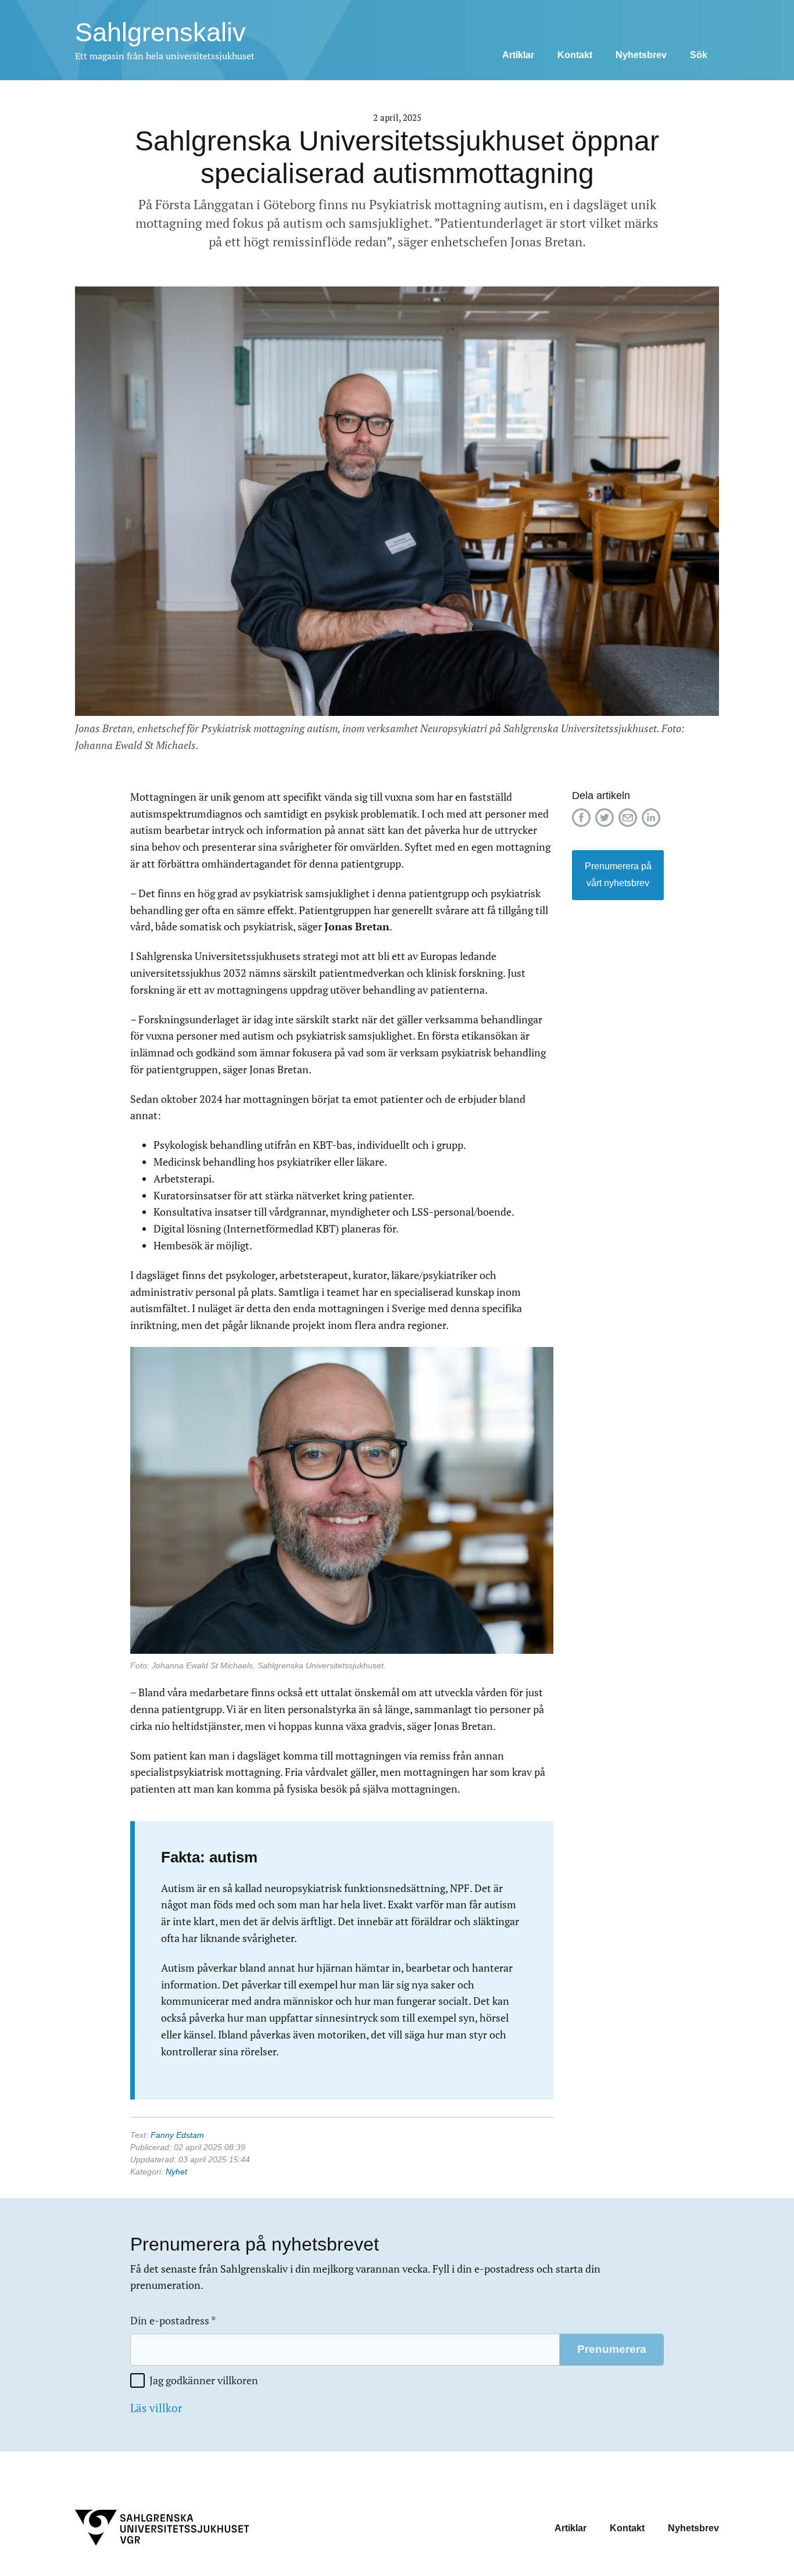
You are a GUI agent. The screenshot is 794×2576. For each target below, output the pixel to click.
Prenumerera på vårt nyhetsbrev (618, 875)
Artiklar (518, 55)
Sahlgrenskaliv (160, 32)
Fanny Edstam (177, 2135)
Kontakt (575, 55)
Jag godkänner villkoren (204, 2380)
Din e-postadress (173, 2321)
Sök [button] (699, 55)
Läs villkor (156, 2408)
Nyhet (176, 2172)
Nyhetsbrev (641, 55)
